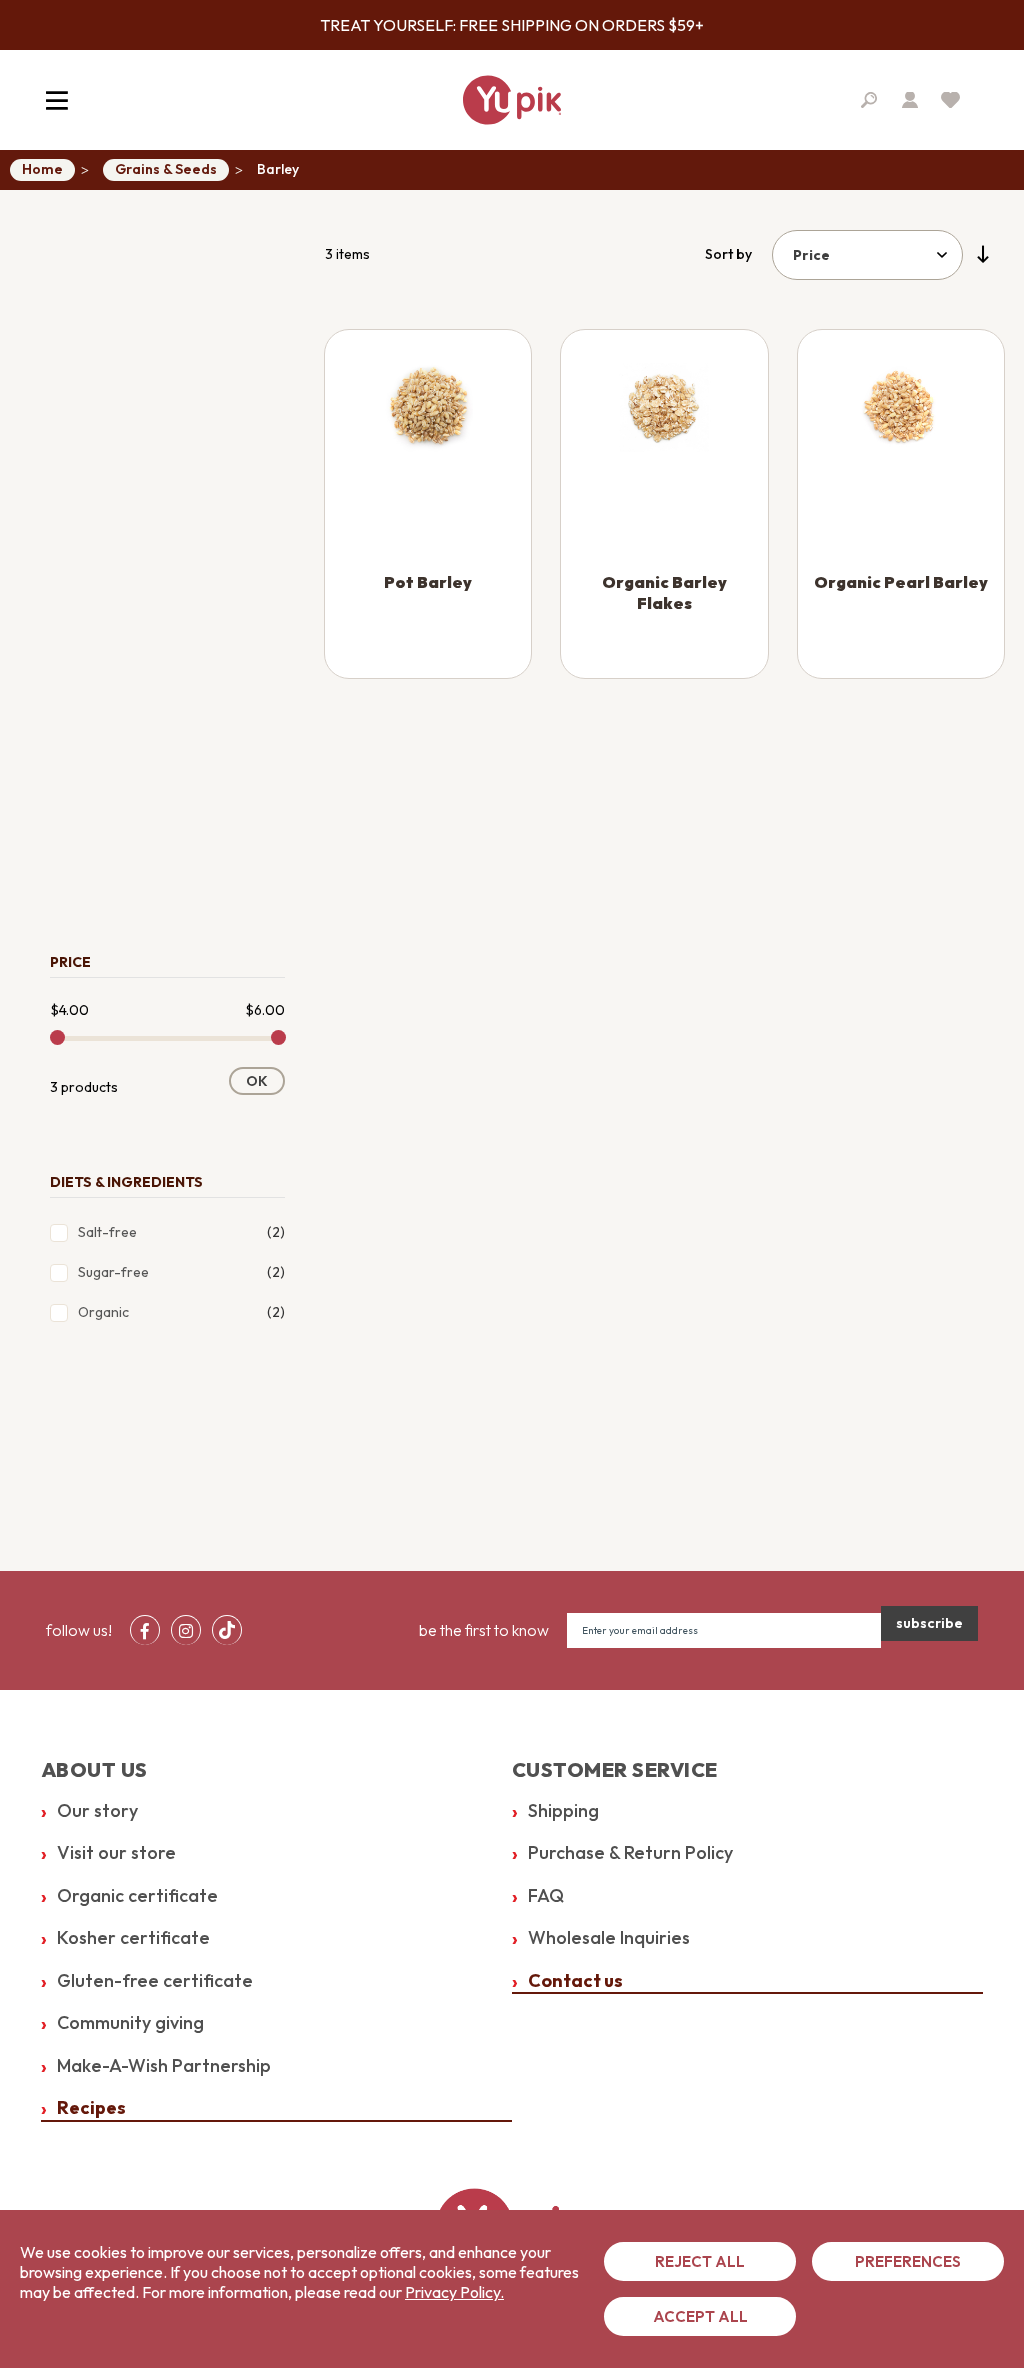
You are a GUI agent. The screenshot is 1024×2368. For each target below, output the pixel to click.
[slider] (57, 1037)
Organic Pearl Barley (901, 582)
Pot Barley (428, 582)
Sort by (728, 254)
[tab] (167, 956)
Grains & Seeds (166, 169)
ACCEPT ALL (700, 2316)
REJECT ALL (700, 2261)
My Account (910, 100)
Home (42, 169)
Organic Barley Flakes (664, 592)
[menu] (191, 1630)
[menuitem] (145, 1630)
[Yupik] (512, 100)
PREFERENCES (908, 2261)
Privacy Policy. (454, 2292)
